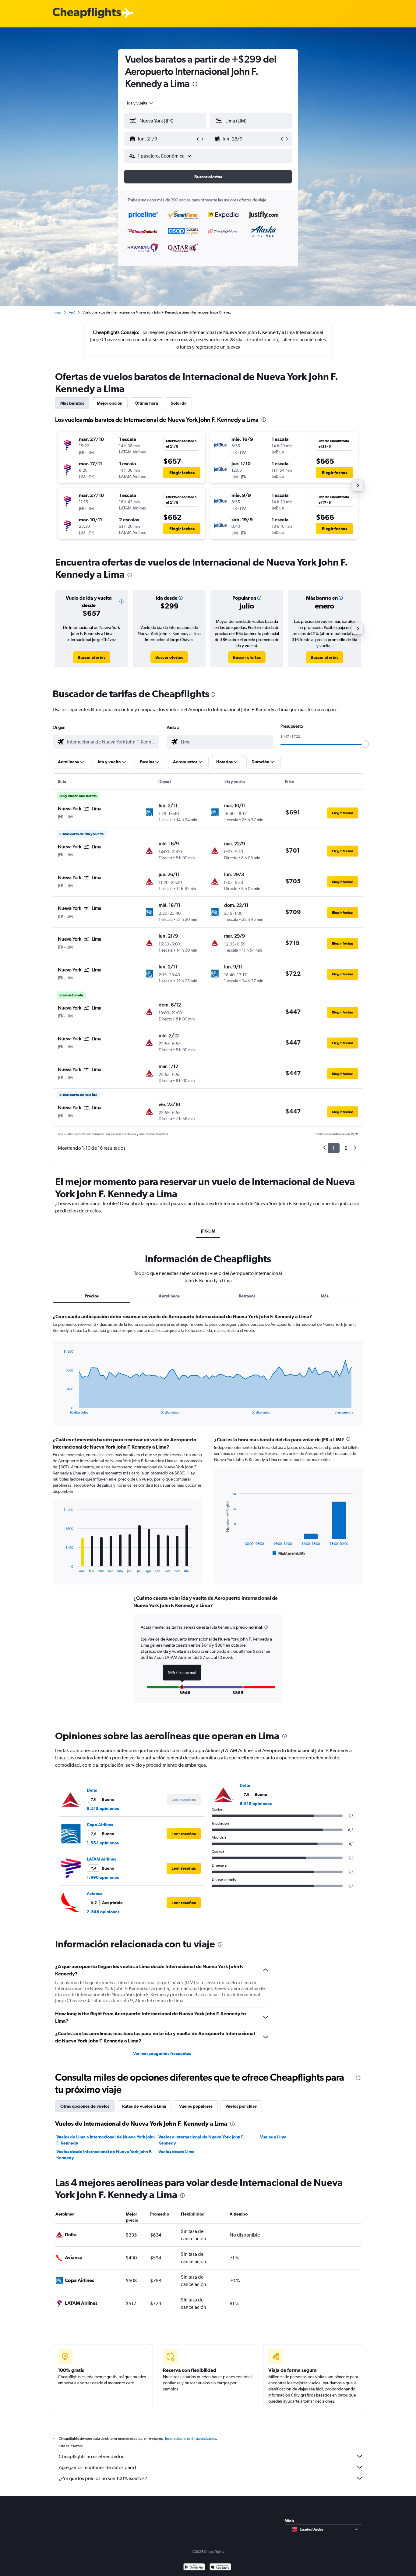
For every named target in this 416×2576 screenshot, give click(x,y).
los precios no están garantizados (190, 2439)
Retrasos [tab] (247, 1296)
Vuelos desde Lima (176, 2152)
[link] (92, 657)
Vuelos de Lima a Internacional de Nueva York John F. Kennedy (106, 2140)
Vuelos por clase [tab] (241, 2106)
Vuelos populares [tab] (196, 2106)
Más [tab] (325, 1296)
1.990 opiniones (103, 1877)
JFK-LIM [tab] (208, 1231)
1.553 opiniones (103, 1843)
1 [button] (334, 1148)
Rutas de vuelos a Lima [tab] (144, 2106)
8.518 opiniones (103, 1808)
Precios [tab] (92, 1296)
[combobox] (141, 103)
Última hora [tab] (147, 403)
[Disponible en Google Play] (194, 2568)
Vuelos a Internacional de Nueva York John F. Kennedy (201, 2140)
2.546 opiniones (103, 1912)
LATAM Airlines (101, 1859)
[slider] (365, 744)
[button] (195, 85)
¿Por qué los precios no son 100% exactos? (103, 2478)
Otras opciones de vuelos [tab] (85, 2106)
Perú (72, 312)
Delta (92, 1790)
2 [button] (346, 1148)
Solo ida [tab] (179, 403)
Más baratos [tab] (72, 403)
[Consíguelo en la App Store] (220, 2568)
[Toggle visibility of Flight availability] (289, 1553)
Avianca (95, 1893)
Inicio (57, 312)
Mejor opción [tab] (110, 403)
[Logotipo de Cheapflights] (87, 13)
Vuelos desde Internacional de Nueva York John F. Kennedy (104, 2155)
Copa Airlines (100, 1825)
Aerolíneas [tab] (169, 1296)
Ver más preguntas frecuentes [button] (162, 2053)
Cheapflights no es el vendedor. (92, 2456)
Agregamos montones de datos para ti (98, 2467)
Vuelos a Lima (273, 2137)
